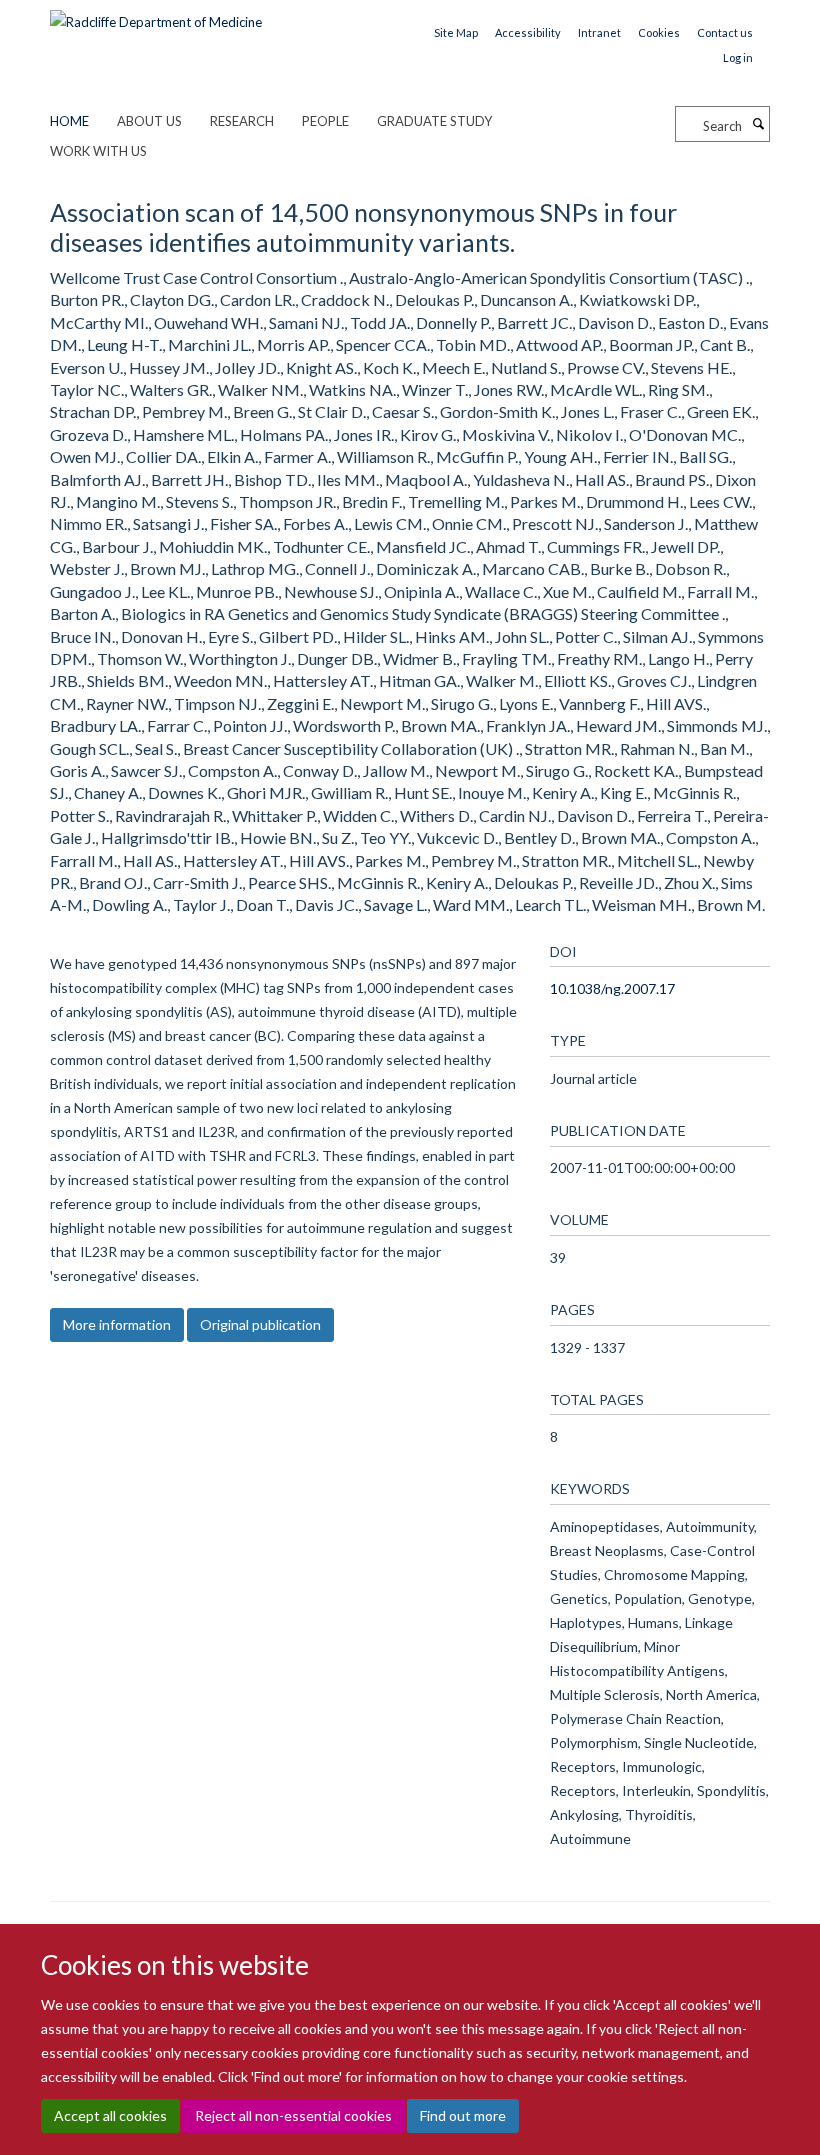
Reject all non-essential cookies (293, 2115)
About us (149, 121)
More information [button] (117, 1324)
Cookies (659, 32)
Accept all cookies (110, 2115)
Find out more (463, 2115)
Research (242, 121)
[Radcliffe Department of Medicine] (156, 15)
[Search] (758, 124)
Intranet (599, 32)
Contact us (725, 32)
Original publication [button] (260, 1324)
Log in (738, 57)
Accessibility (528, 32)
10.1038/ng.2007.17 (612, 988)
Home (69, 121)
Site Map (456, 32)
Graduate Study (434, 121)
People (325, 121)
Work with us (98, 151)
